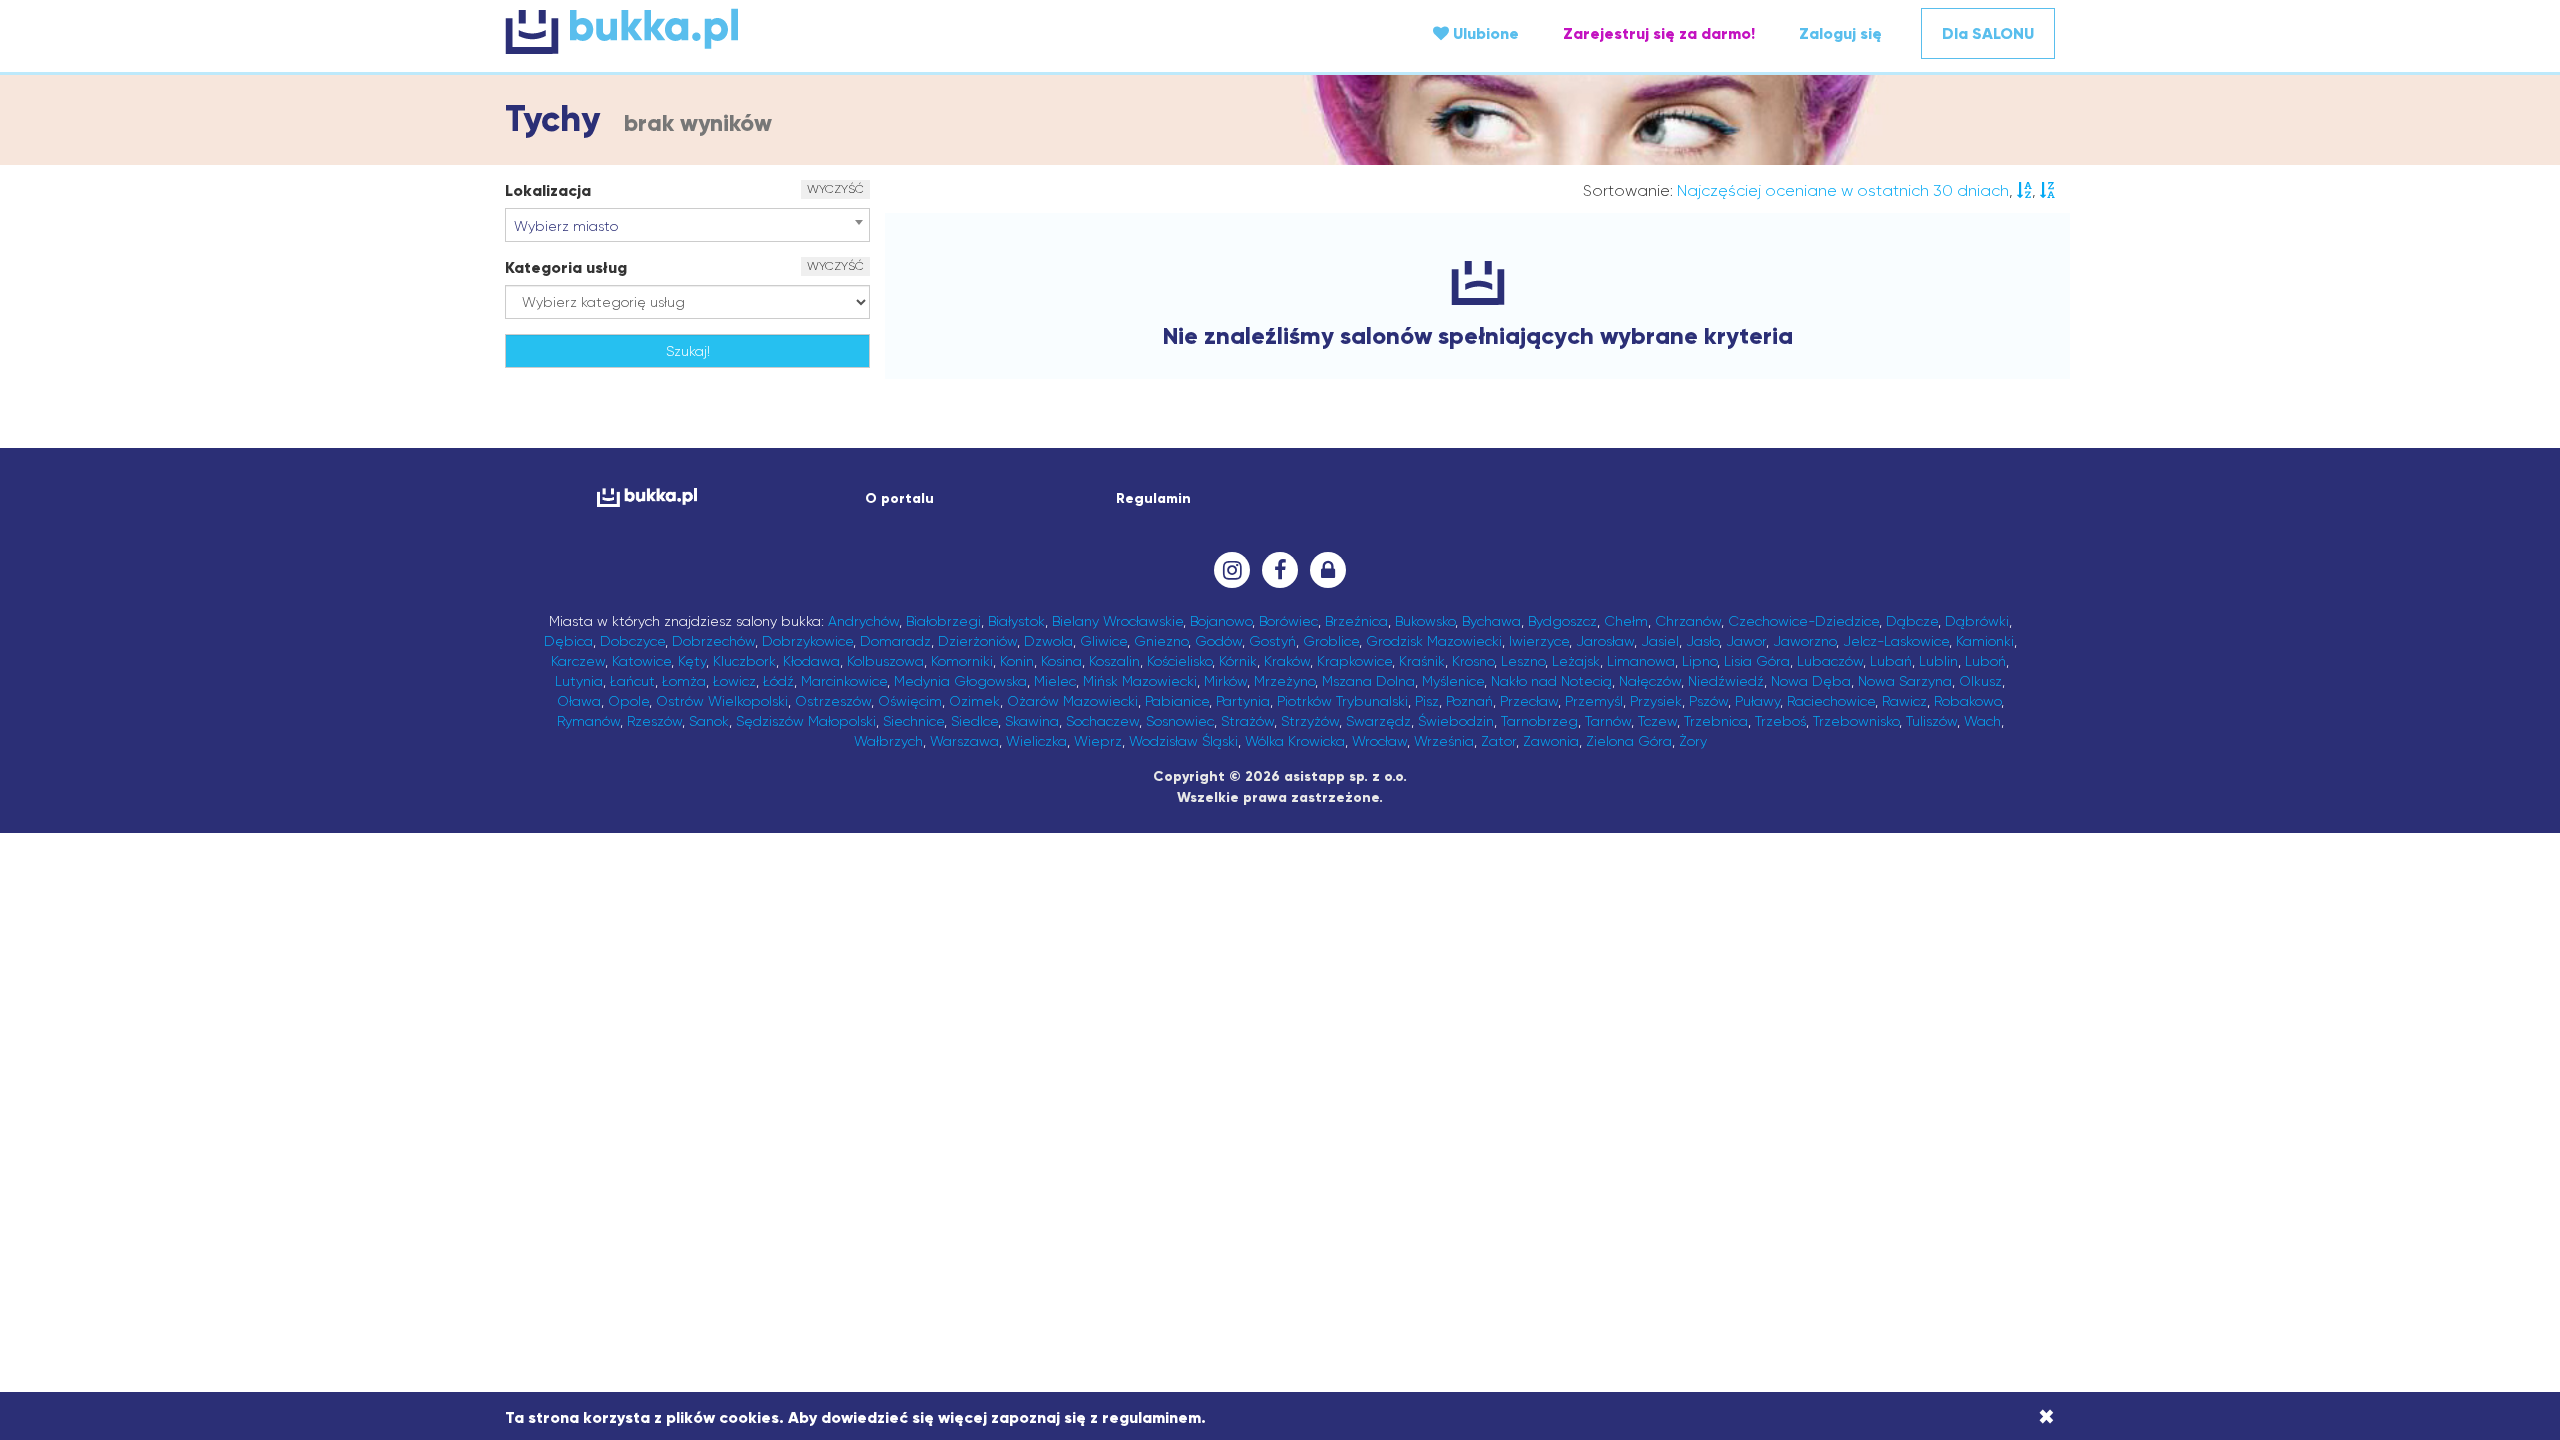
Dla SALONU (1988, 33)
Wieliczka (1036, 741)
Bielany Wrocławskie (1117, 621)
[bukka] (763, 31)
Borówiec (1288, 621)
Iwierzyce (1539, 641)
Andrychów (863, 621)
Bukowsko (1425, 621)
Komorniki (962, 661)
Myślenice (1453, 681)
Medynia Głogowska (960, 681)
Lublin (1938, 661)
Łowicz (734, 681)
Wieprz (1098, 741)
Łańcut (632, 681)
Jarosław (1605, 641)
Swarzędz (1378, 721)
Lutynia (579, 681)
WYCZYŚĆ (835, 189)
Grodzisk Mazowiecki (1434, 641)
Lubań (1891, 661)
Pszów (1708, 701)
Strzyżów (1310, 721)
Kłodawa (811, 661)
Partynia (1243, 701)
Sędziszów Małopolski (806, 721)
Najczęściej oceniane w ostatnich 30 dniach (1843, 190)
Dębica (568, 641)
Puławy (1757, 701)
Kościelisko (1179, 661)
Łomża (684, 681)
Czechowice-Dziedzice (1803, 621)
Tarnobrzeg (1539, 721)
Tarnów (1608, 721)
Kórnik (1238, 661)
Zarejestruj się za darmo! (1659, 33)
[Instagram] (1232, 570)
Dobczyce (632, 641)
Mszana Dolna (1368, 681)
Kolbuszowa (885, 661)
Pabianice (1177, 701)
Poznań (1469, 701)
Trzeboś (1780, 721)
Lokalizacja (548, 190)
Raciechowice (1831, 701)
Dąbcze (1912, 621)
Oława (579, 701)
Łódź (778, 681)
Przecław (1529, 701)
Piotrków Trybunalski (1342, 701)
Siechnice (913, 721)
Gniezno (1161, 641)
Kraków (1287, 661)
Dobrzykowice (807, 641)
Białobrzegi (943, 621)
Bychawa (1491, 621)
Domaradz (895, 641)
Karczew (578, 661)
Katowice (641, 661)
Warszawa (964, 741)
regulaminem (1151, 1417)
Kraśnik (1422, 661)
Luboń (1985, 661)
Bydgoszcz (1562, 621)
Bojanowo (1221, 621)
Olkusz (1980, 681)
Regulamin (1153, 498)
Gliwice (1103, 641)
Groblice (1331, 641)
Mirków (1225, 681)
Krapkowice (1354, 661)
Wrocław (1379, 741)
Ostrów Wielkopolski (722, 701)
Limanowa (1641, 661)
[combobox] (687, 225)
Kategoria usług (566, 267)
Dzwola (1048, 641)
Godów (1218, 641)
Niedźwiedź (1726, 681)
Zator (1498, 741)
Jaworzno (1804, 641)
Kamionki (1985, 641)
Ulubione (1484, 33)
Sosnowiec (1180, 721)
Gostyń (1272, 641)
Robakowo (1967, 701)
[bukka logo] (646, 497)
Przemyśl (1594, 701)
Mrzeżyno (1284, 681)
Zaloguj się (1840, 33)
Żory (1693, 741)
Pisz (1427, 701)
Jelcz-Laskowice (1896, 641)
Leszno (1523, 661)
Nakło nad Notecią (1551, 681)
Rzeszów (654, 721)
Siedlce (974, 721)
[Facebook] (1280, 570)
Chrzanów (1688, 621)
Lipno (1699, 661)
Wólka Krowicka (1295, 741)
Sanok (709, 721)
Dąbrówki (1977, 621)
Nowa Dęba (1811, 681)
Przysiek (1656, 701)
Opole (628, 701)
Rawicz (1904, 701)
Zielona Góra (1629, 741)
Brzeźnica (1356, 621)
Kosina (1061, 661)
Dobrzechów (713, 641)
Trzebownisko (1856, 721)
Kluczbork (744, 661)
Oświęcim (910, 701)
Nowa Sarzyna (1905, 681)
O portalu (899, 498)
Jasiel (1660, 641)
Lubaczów (1830, 661)
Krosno (1473, 661)
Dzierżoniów (977, 641)
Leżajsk (1576, 661)
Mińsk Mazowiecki (1140, 681)
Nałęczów (1650, 681)
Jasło (1702, 641)
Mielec (1055, 681)
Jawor (1746, 641)
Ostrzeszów (833, 701)
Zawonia (1551, 741)
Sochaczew (1102, 721)
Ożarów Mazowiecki (1072, 701)
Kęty (692, 661)
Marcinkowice (844, 681)
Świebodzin (1456, 721)
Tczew (1657, 721)
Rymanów (588, 721)
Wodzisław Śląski (1183, 741)
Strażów (1247, 721)
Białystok (1016, 621)
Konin (1017, 661)
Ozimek (974, 701)
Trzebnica (1716, 721)
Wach (1982, 721)
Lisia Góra (1757, 661)
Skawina (1032, 721)
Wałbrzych (888, 741)
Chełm (1626, 621)
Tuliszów (1931, 721)
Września (1444, 741)
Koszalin (1114, 661)
